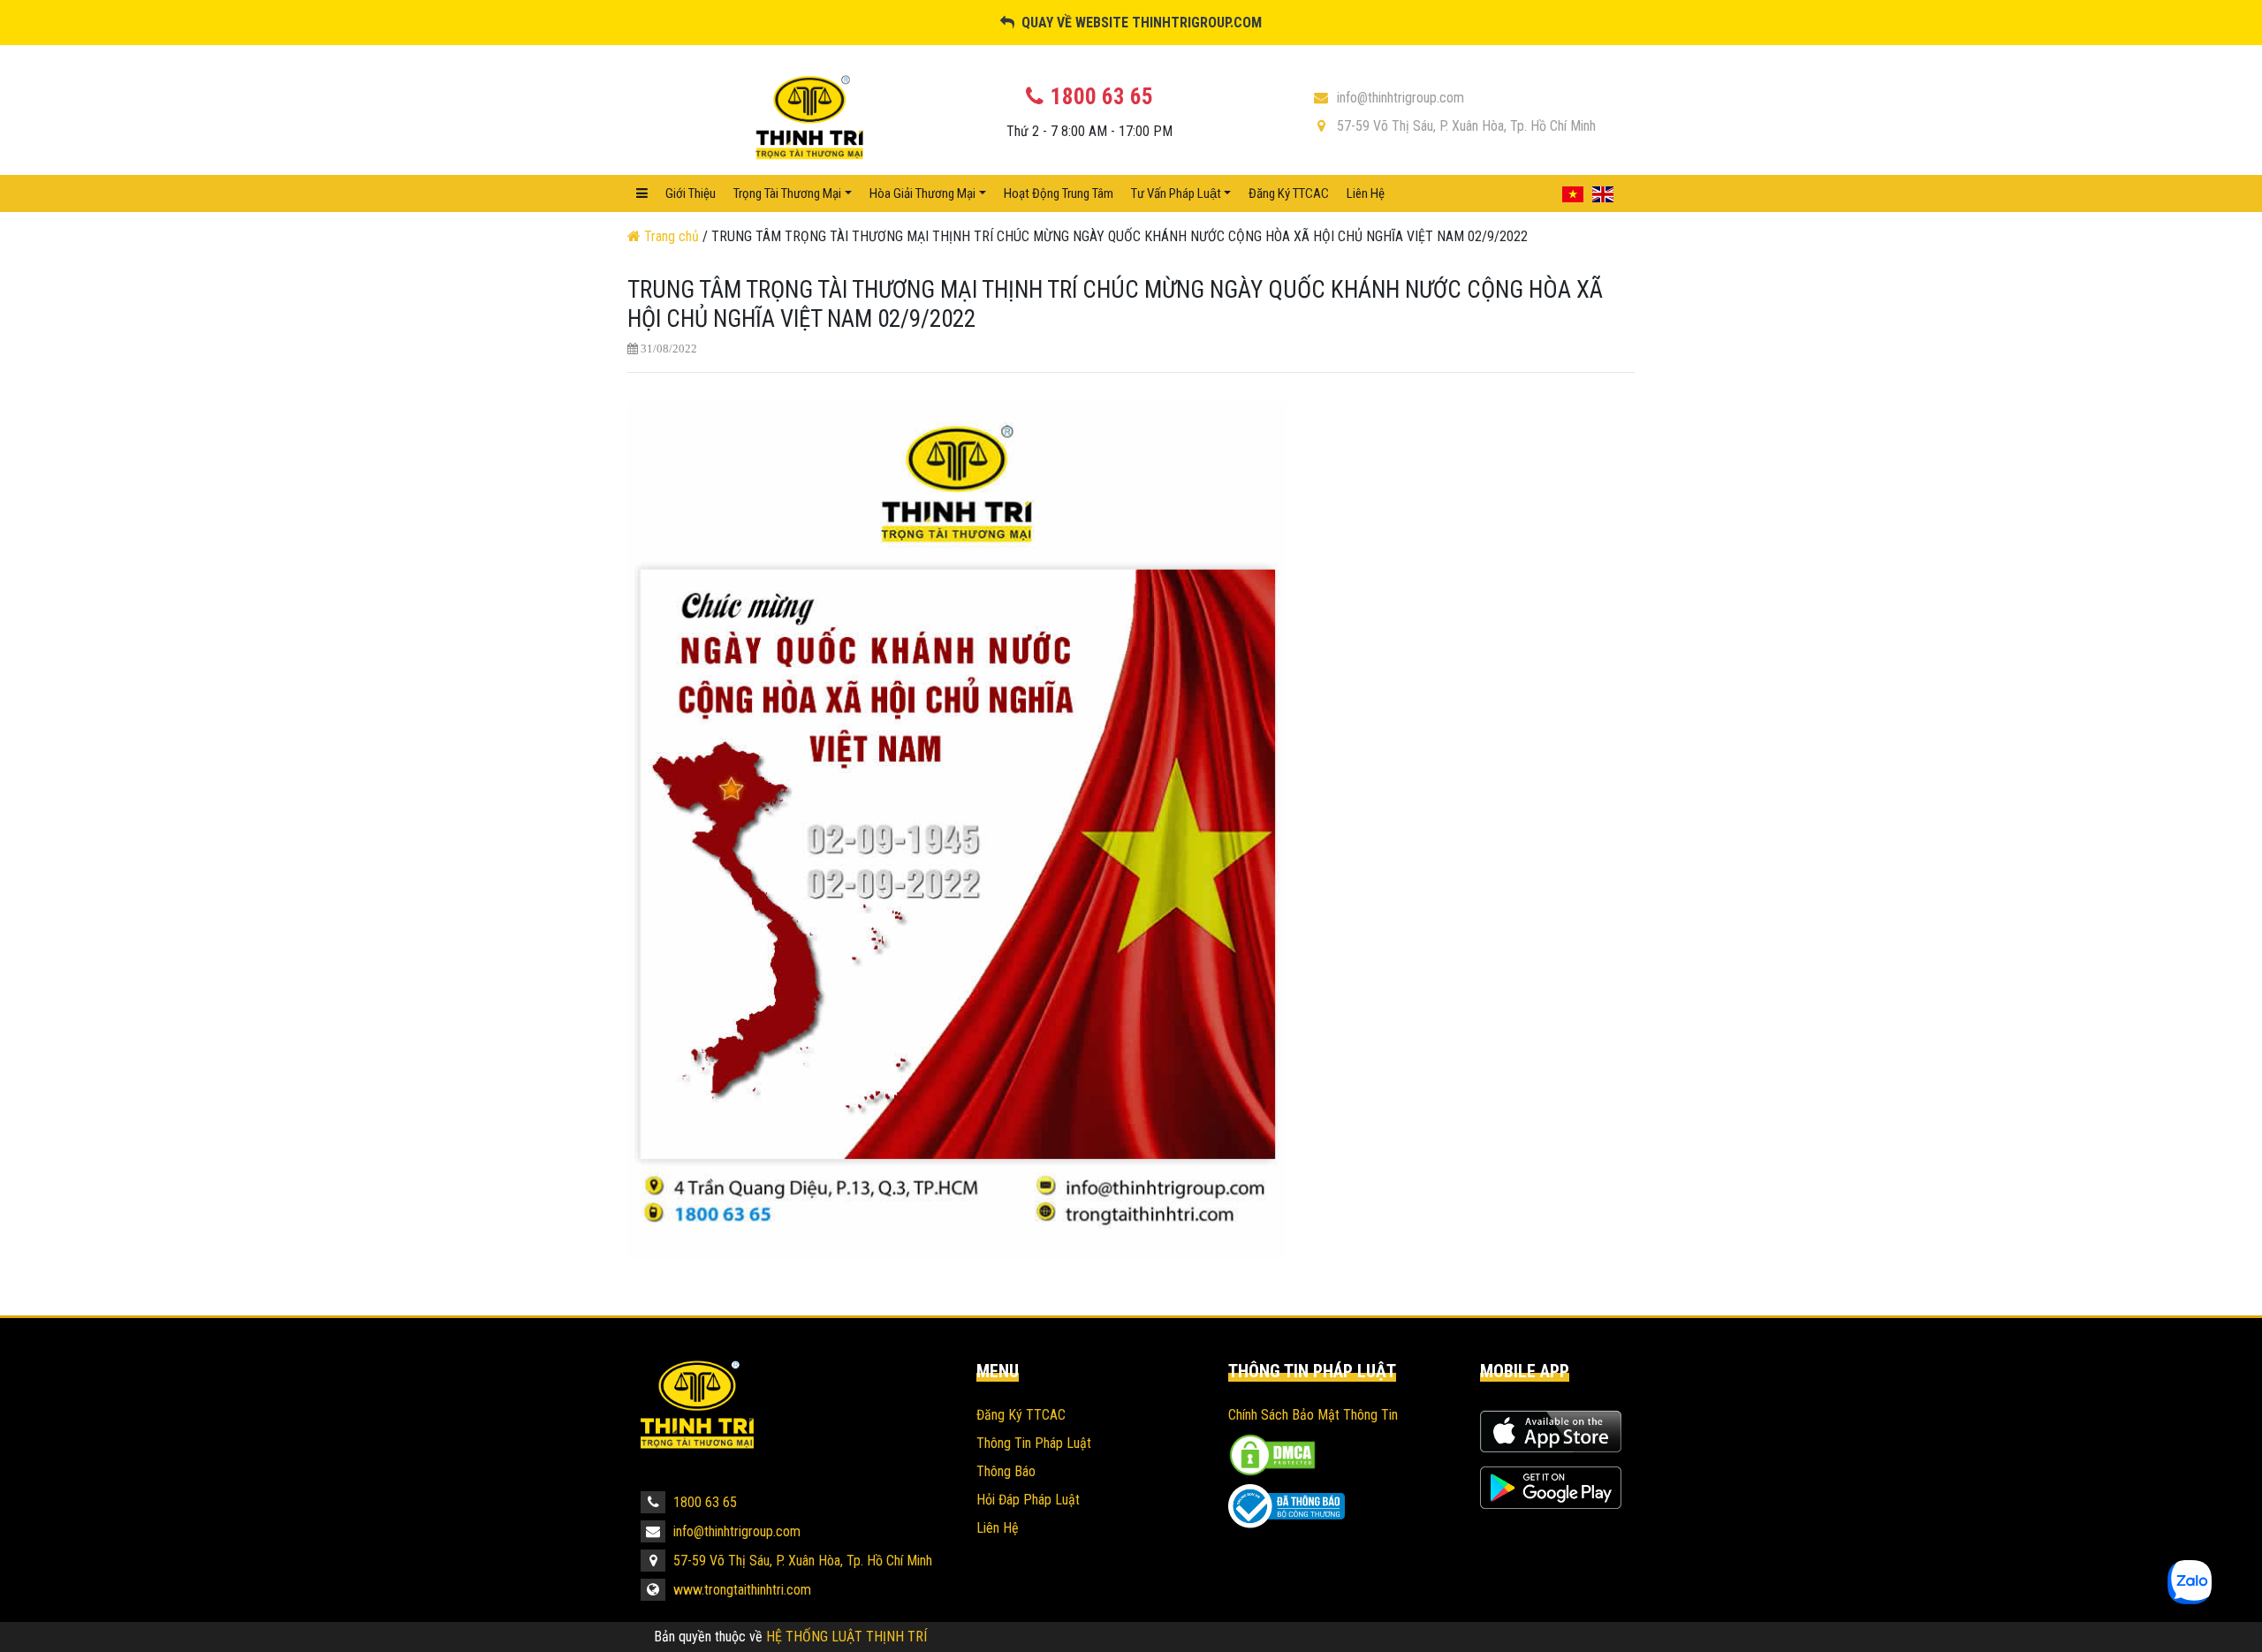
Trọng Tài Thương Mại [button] (787, 193)
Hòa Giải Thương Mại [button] (922, 193)
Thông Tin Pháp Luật (1034, 1443)
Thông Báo (1006, 1471)
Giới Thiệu (691, 193)
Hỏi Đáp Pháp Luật (1028, 1500)
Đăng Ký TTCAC (1289, 193)
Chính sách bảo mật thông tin (1313, 1415)
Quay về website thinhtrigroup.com (1138, 23)
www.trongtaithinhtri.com (740, 1590)
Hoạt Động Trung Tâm (1059, 193)
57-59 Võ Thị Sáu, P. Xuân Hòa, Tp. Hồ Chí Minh (1466, 126)
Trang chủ (672, 236)
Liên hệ (1366, 193)
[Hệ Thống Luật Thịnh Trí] (697, 1425)
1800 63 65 (703, 1502)
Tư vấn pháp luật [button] (1176, 193)
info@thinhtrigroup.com (1400, 98)
